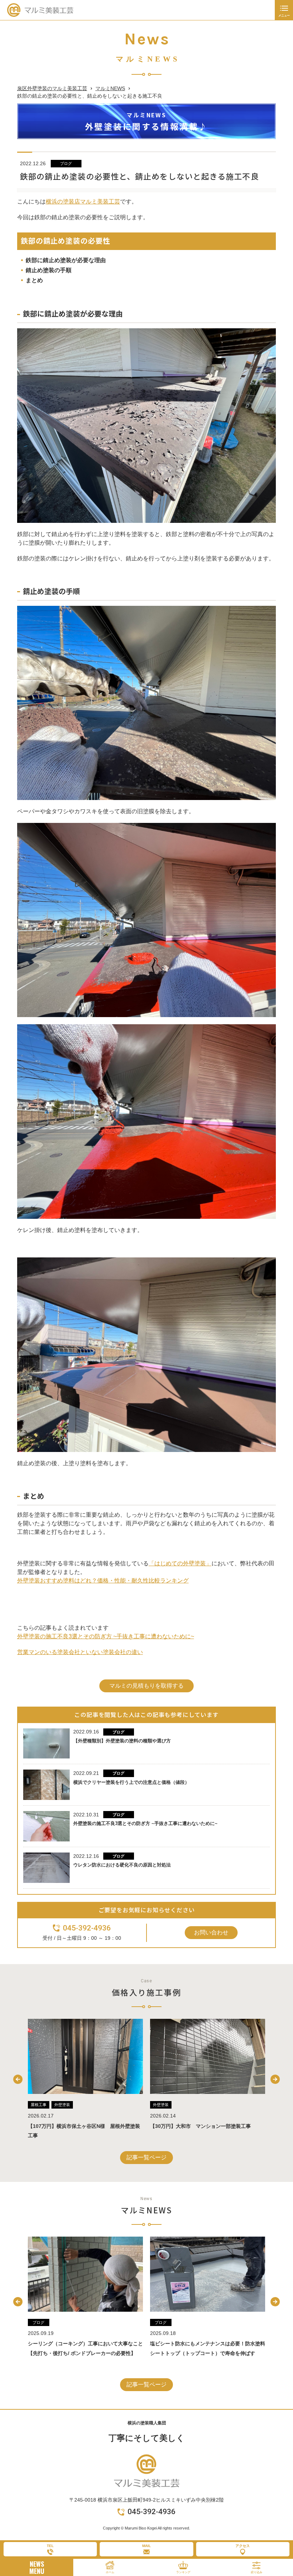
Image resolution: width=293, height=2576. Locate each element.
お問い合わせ (211, 1932)
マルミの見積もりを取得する (146, 1686)
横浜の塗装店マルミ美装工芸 (83, 202)
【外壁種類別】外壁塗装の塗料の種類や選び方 (122, 1741)
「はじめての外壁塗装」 (180, 1563)
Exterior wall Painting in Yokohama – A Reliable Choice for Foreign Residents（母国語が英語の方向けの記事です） (207, 2353)
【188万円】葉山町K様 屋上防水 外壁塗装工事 (206, 2126)
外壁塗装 (39, 2105)
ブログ (66, 163)
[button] (18, 2079)
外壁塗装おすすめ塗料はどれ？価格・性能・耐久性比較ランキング (103, 1581)
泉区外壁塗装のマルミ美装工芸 (52, 88)
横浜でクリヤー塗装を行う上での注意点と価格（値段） (131, 1782)
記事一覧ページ (146, 2157)
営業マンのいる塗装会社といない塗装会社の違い (80, 1652)
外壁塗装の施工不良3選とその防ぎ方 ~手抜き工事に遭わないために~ (106, 1636)
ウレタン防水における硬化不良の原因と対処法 (122, 1865)
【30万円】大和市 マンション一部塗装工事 (78, 2126)
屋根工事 (161, 2105)
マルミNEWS (110, 88)
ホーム (110, 2572)
